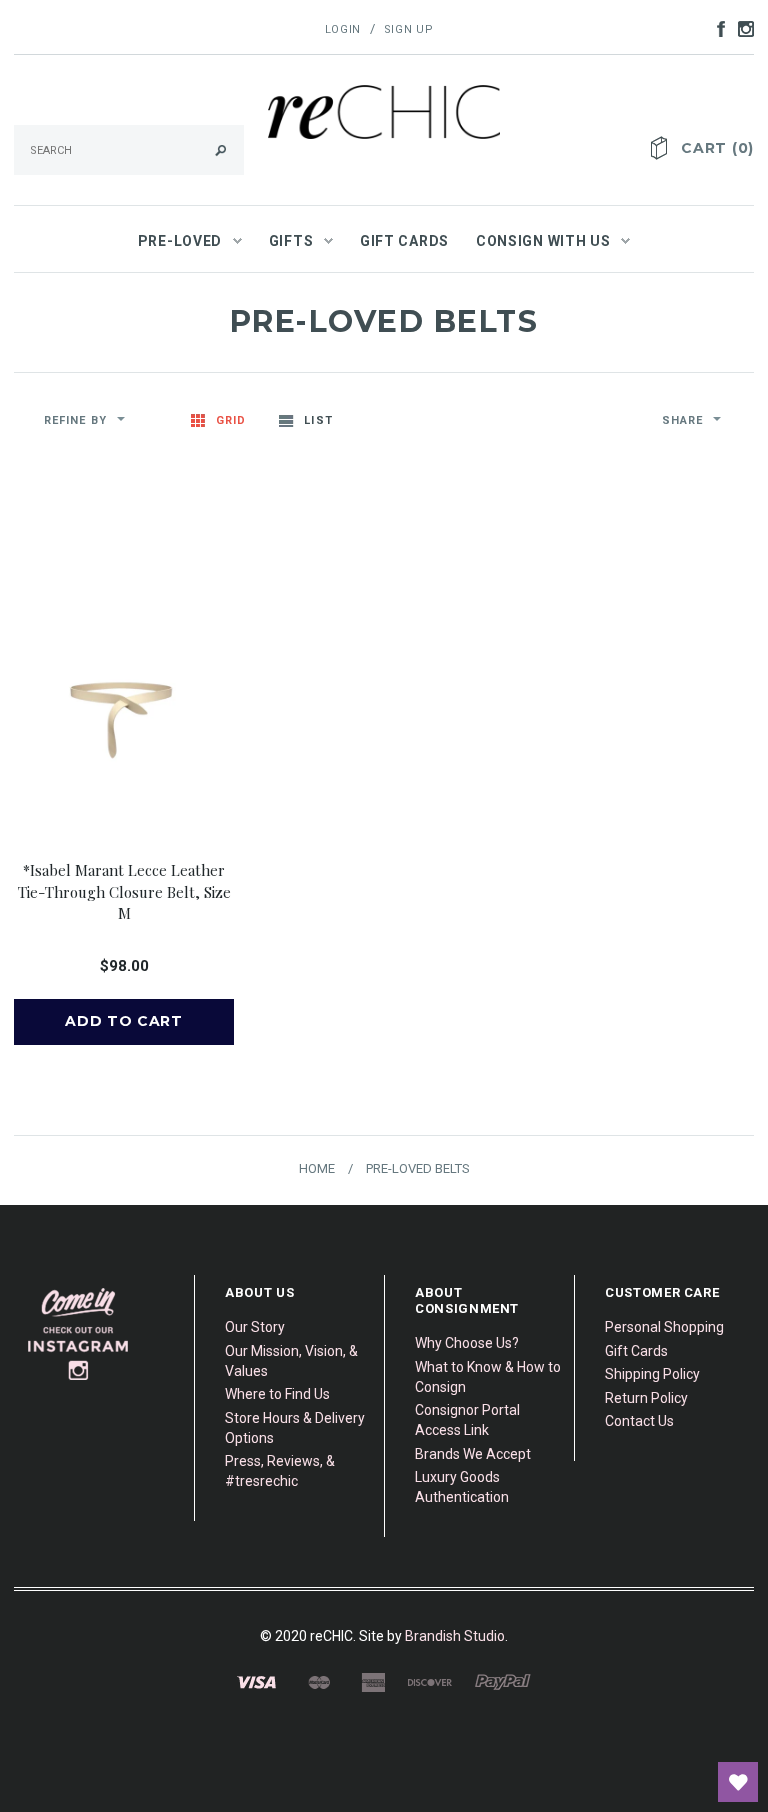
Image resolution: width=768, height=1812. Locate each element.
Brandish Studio (455, 1636)
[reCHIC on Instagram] (741, 28)
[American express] (373, 1681)
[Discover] (430, 1681)
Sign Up (409, 29)
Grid (231, 420)
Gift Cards (636, 1351)
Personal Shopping (664, 1327)
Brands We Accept (473, 1454)
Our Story (255, 1327)
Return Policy (646, 1398)
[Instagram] (79, 1333)
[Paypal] (503, 1681)
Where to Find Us (277, 1394)
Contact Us (639, 1421)
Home (317, 1168)
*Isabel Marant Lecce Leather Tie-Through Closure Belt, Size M (124, 891)
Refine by (75, 420)
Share (683, 420)
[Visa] (256, 1681)
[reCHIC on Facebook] (716, 28)
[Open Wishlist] (738, 1782)
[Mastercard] (318, 1681)
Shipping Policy (652, 1374)
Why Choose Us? (467, 1343)
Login (343, 29)
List (318, 420)
